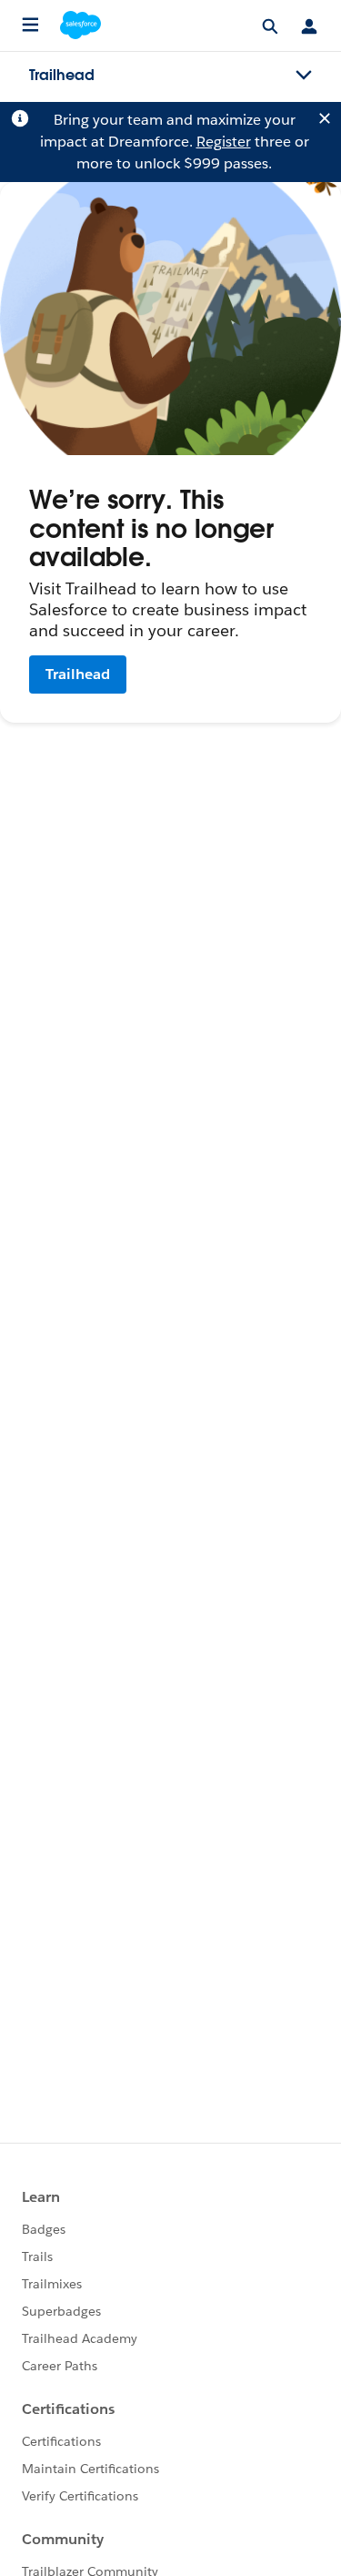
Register (224, 142)
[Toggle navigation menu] (304, 76)
